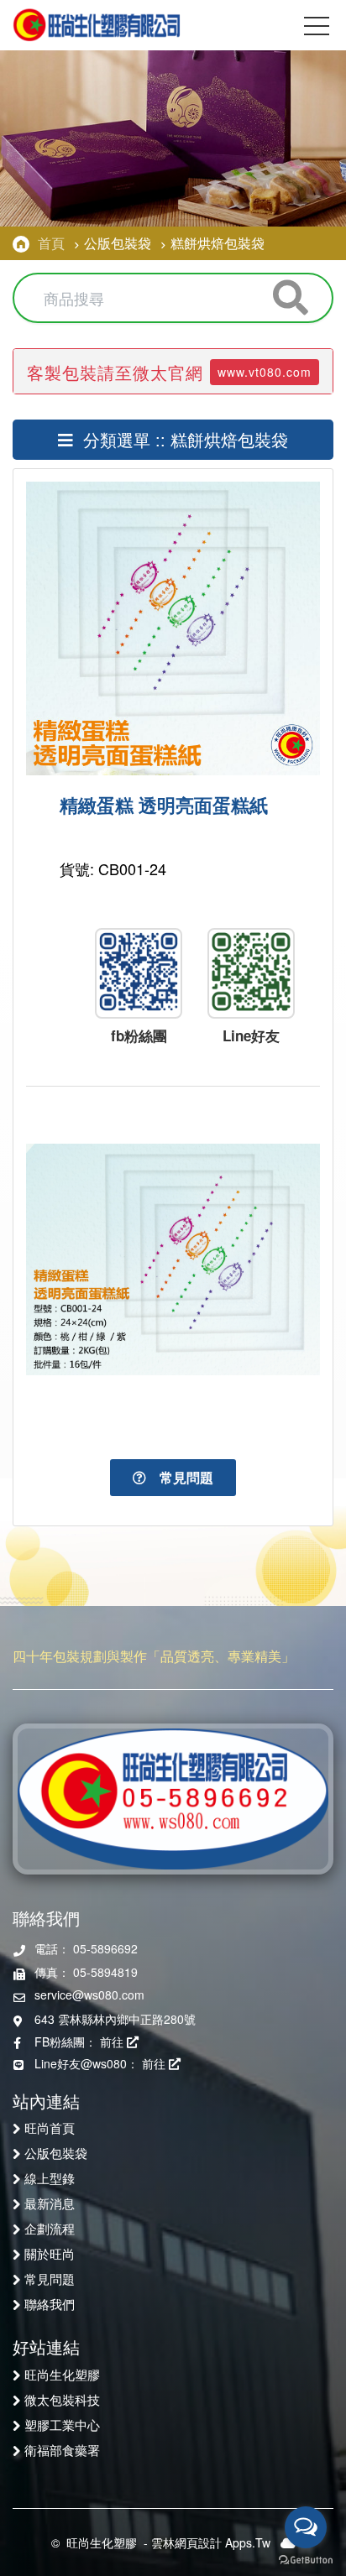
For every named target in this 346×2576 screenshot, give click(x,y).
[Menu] (317, 29)
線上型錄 (50, 2177)
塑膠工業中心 (62, 2424)
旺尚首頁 (50, 2127)
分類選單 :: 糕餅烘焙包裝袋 (181, 439)
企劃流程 (50, 2228)
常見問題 (180, 1477)
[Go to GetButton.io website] (306, 2559)
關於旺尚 (50, 2253)
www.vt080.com (265, 372)
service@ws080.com (89, 1995)
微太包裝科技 (62, 2399)
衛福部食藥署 (62, 2449)
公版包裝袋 (56, 2152)
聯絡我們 (50, 2303)
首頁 (51, 243)
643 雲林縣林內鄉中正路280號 (115, 2019)
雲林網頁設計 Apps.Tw (211, 2542)
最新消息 (50, 2203)
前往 (113, 2042)
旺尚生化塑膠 (62, 2374)
